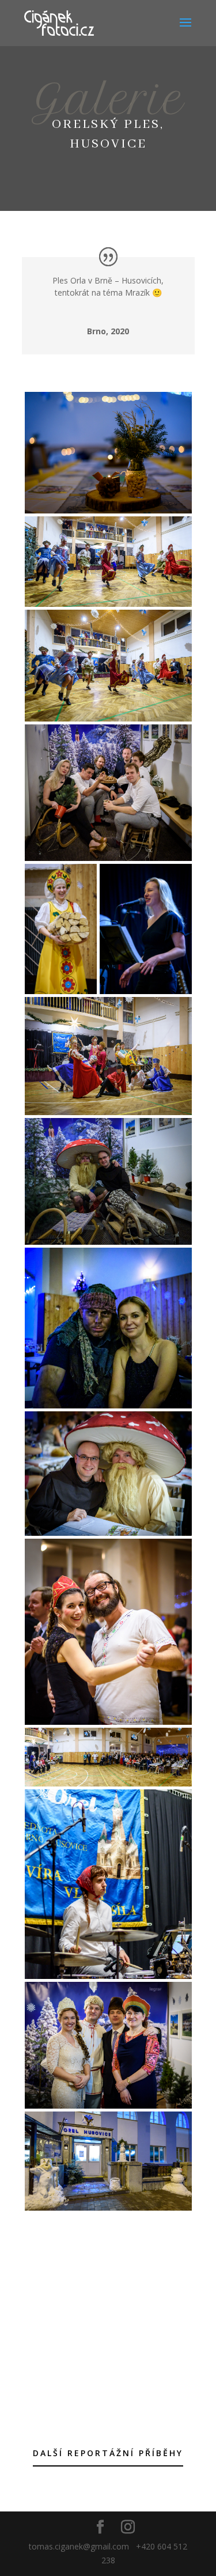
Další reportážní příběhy (108, 2453)
